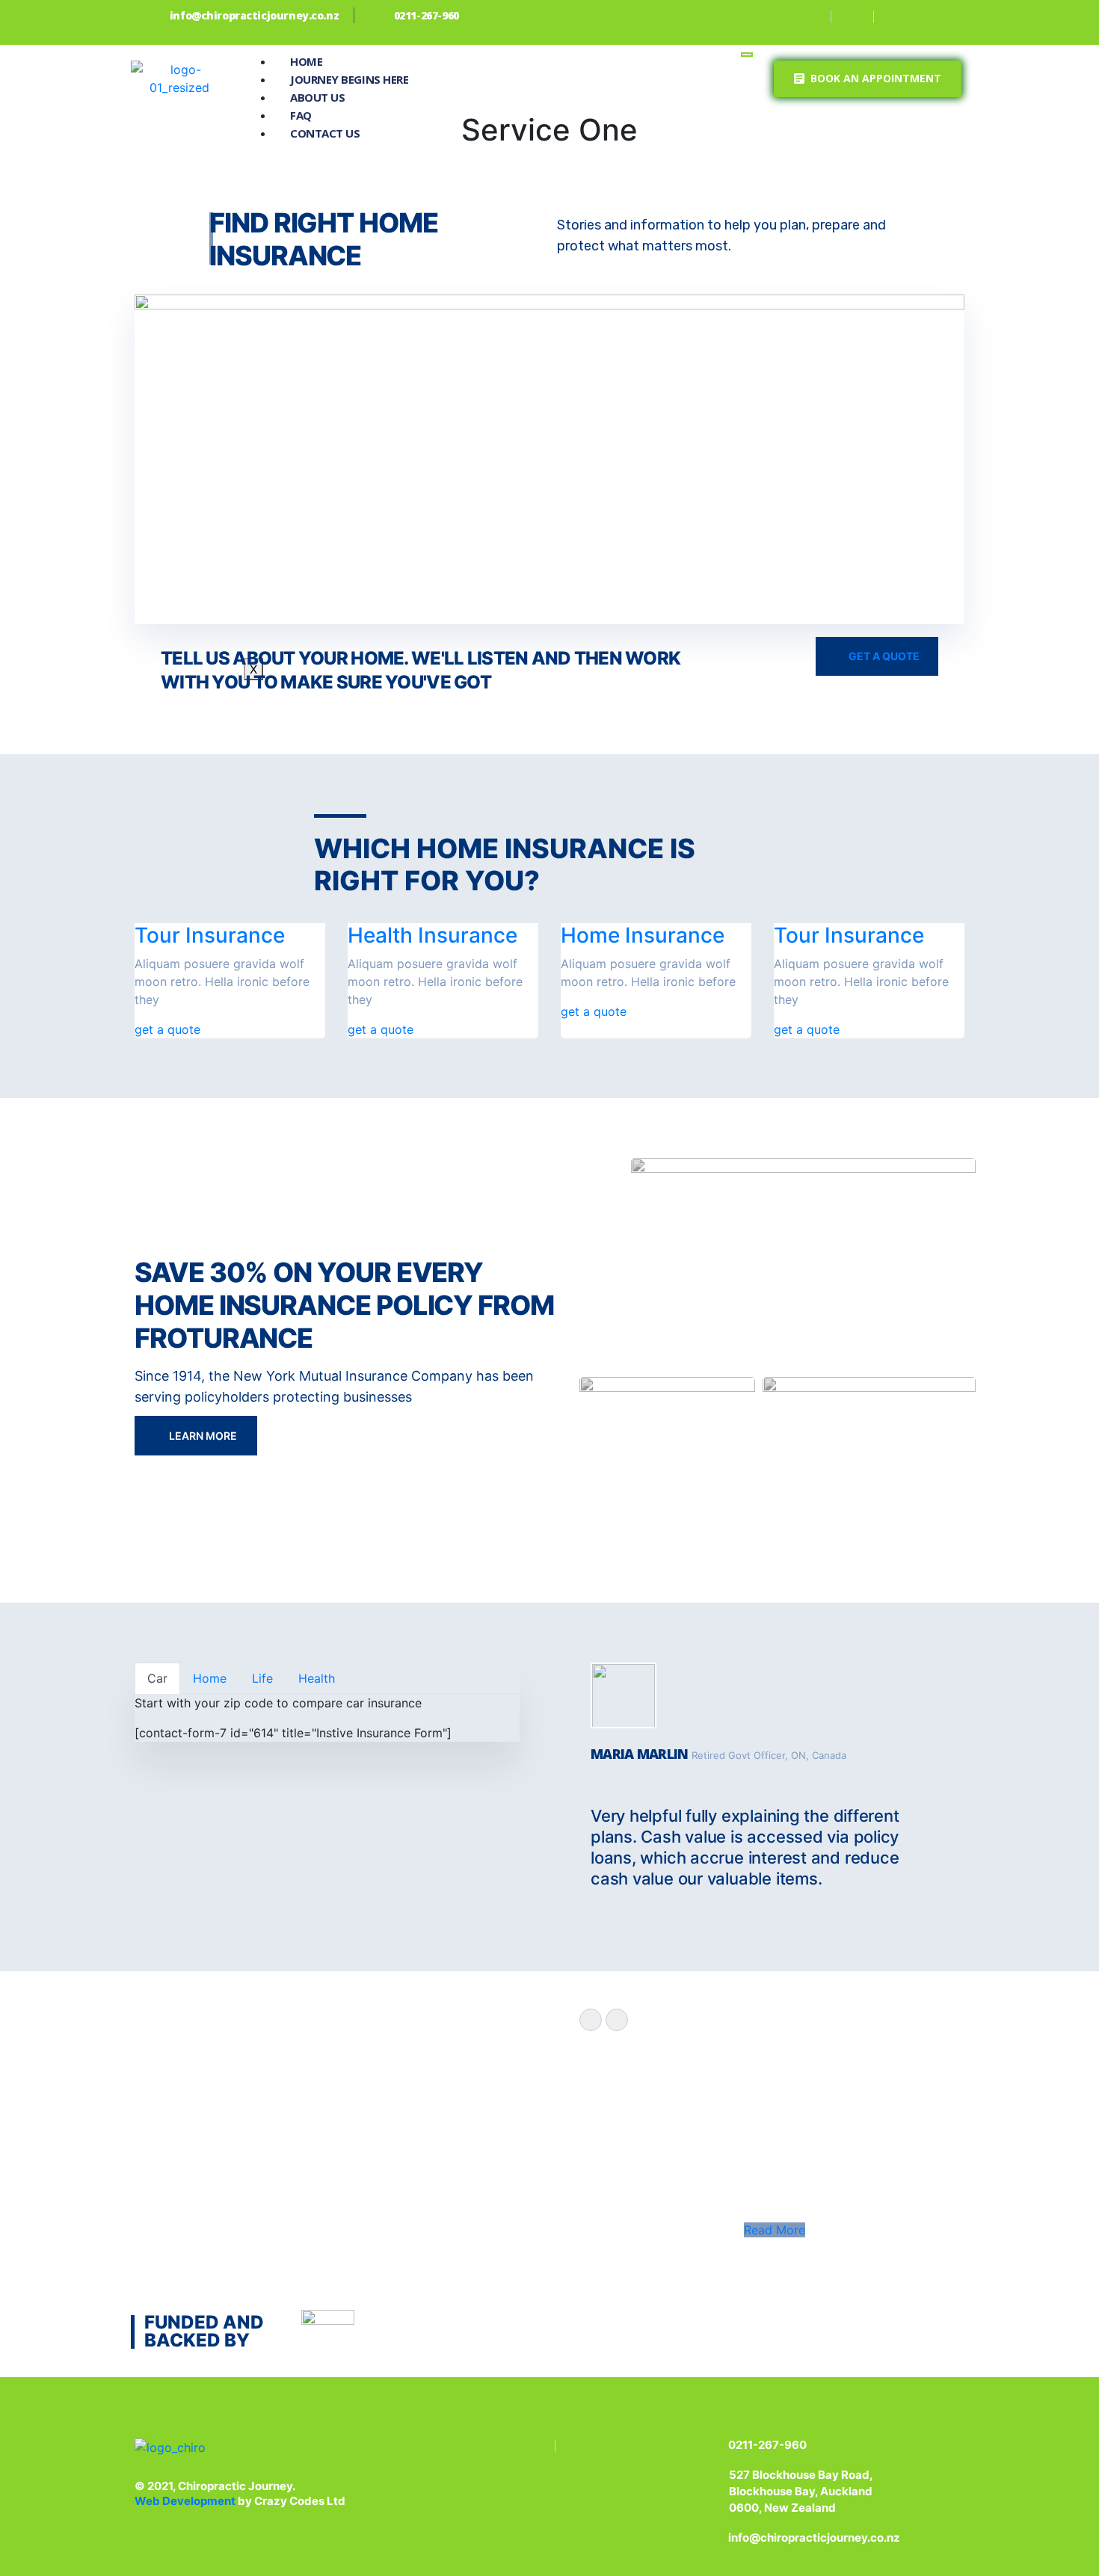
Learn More (202, 1436)
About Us (317, 97)
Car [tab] (157, 1678)
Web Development (186, 2501)
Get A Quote (883, 656)
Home (306, 61)
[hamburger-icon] (747, 55)
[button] (868, 79)
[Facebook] (812, 17)
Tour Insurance (210, 935)
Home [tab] (210, 1678)
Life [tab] (262, 1678)
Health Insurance (432, 935)
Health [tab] (317, 1678)
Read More (775, 2230)
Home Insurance (643, 935)
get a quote (167, 1029)
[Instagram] (855, 17)
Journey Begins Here (349, 79)
